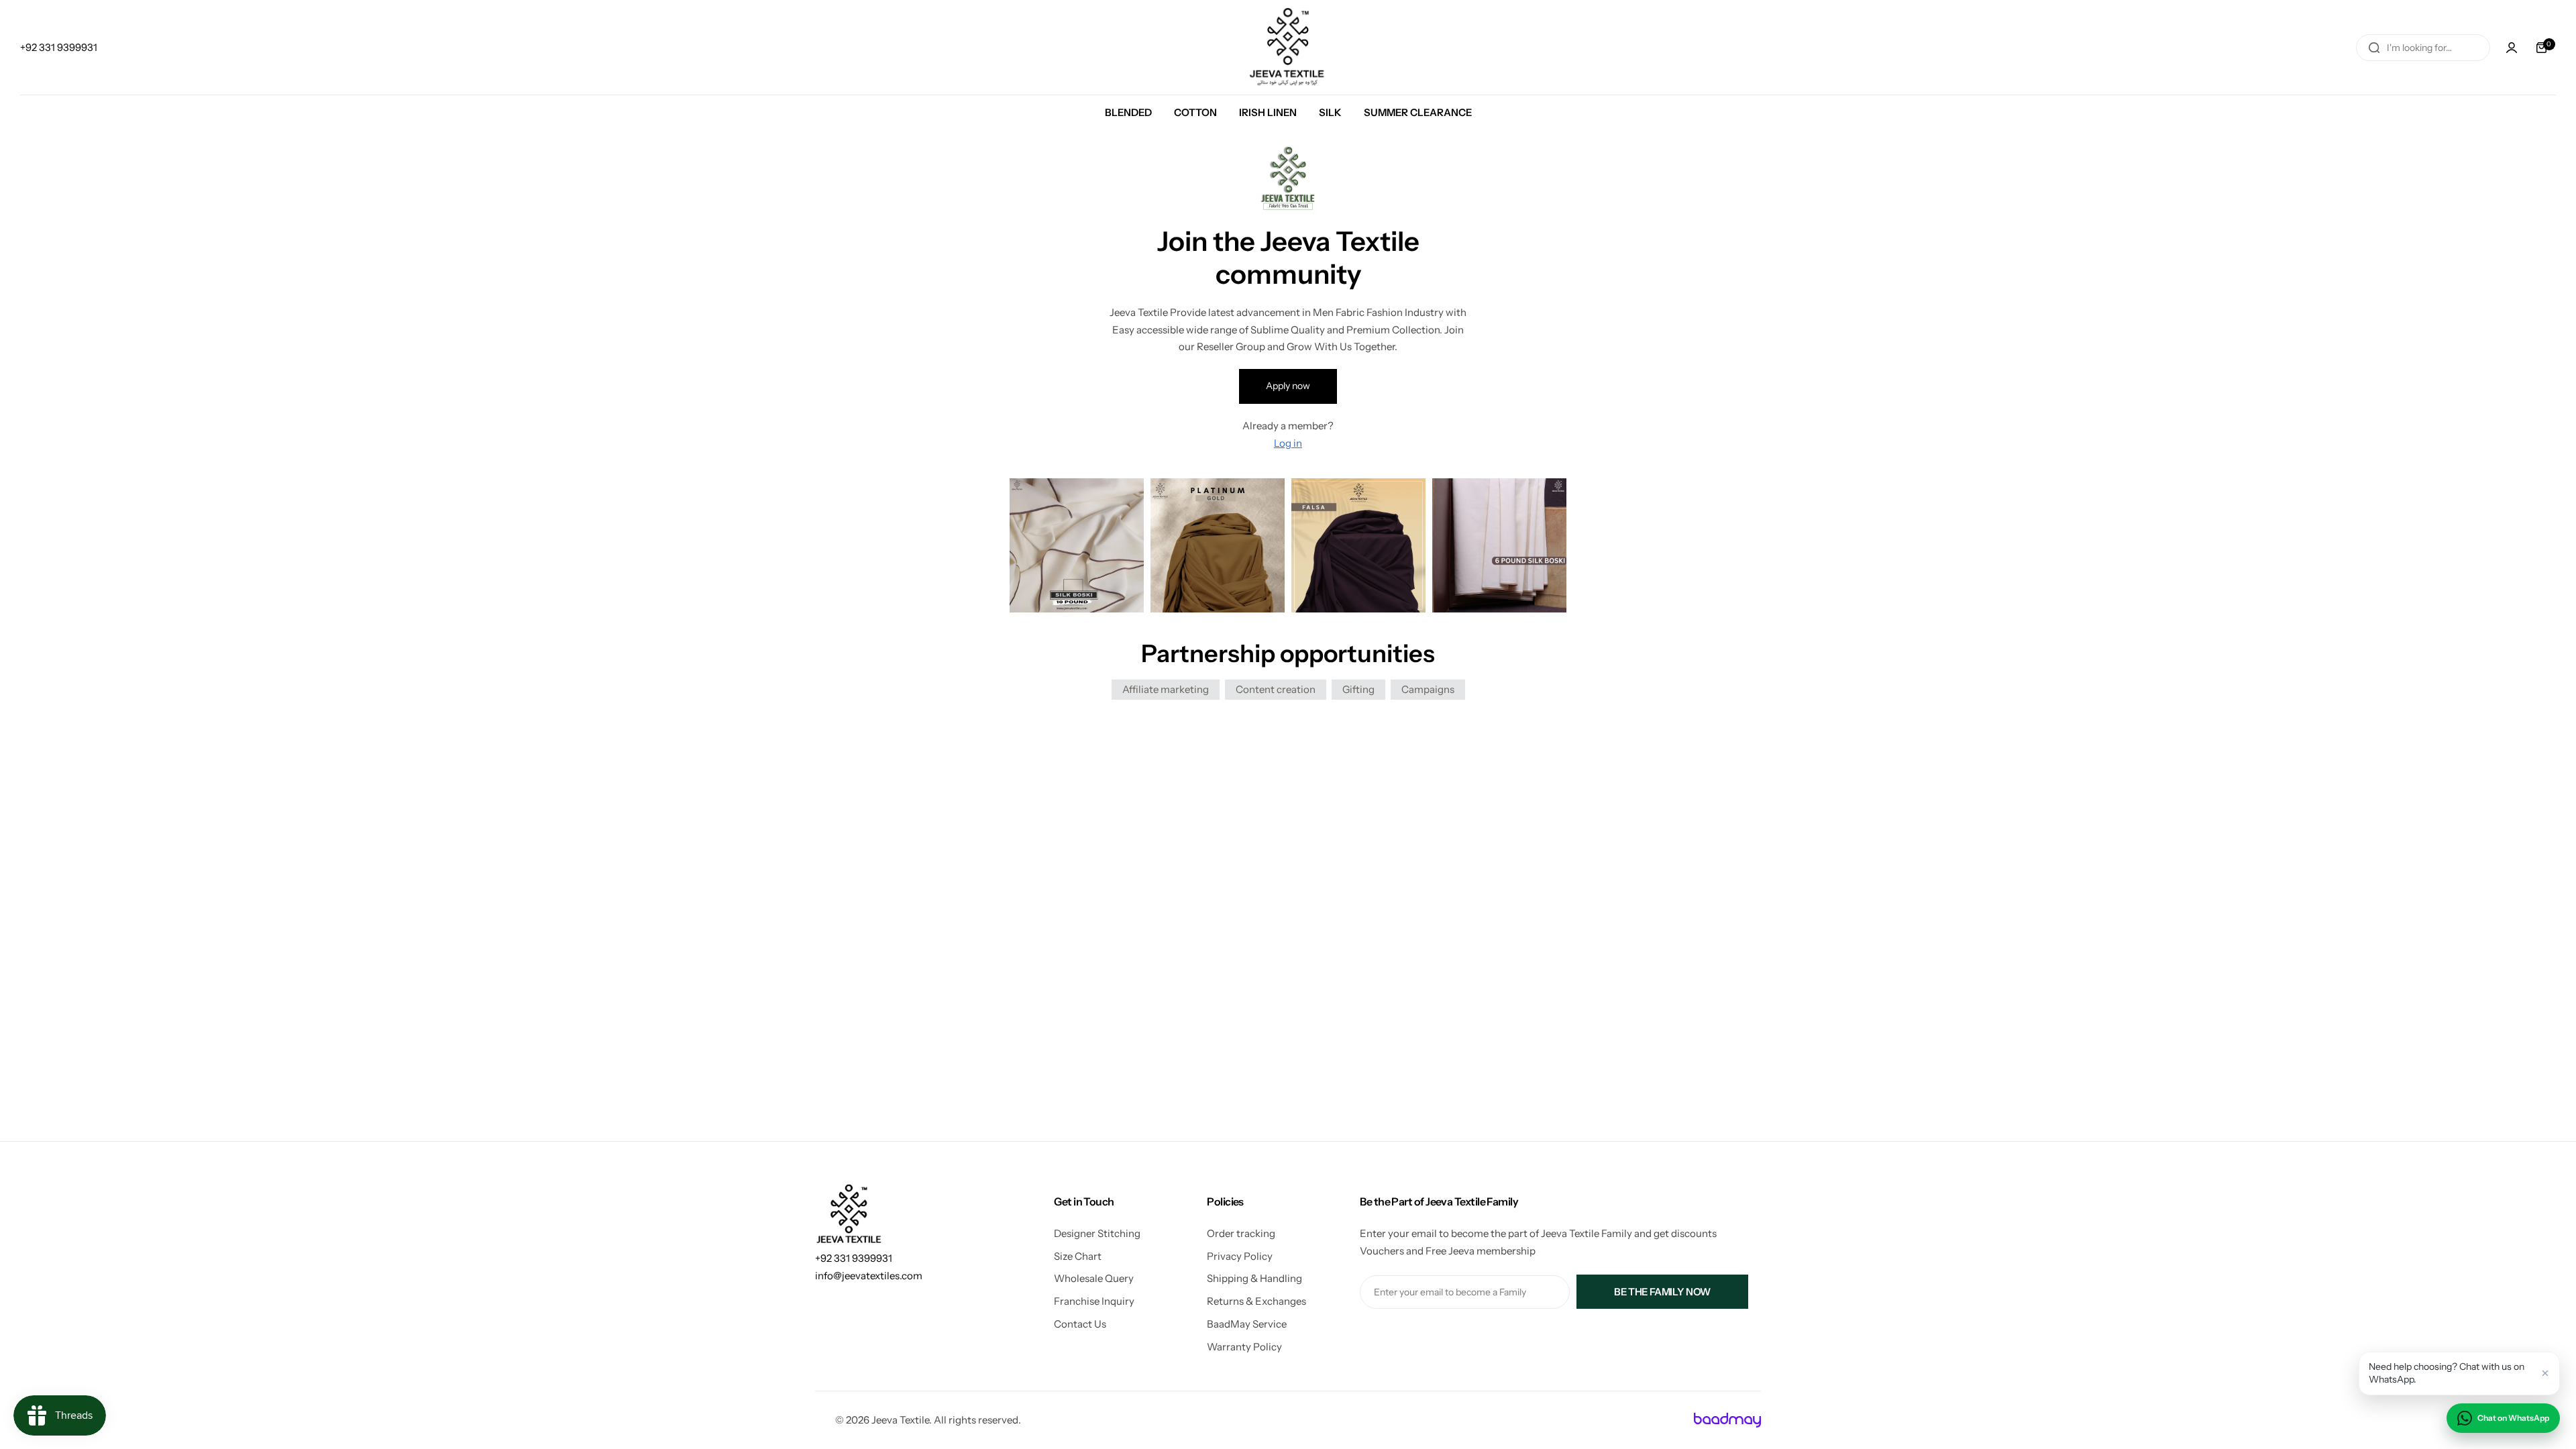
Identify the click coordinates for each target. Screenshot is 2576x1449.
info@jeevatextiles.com (869, 1276)
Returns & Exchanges (1256, 1301)
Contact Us (1080, 1324)
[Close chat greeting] (2545, 1373)
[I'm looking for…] (2374, 48)
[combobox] (2423, 48)
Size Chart (1078, 1256)
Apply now (1288, 386)
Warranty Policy (1244, 1347)
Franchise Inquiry (1094, 1301)
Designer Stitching (1097, 1233)
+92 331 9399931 (854, 1258)
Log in (1288, 443)
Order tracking (1241, 1233)
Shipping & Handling (1254, 1278)
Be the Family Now (1662, 1292)
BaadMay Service (1247, 1324)
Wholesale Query (1094, 1278)
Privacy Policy (1240, 1256)
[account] (2512, 48)
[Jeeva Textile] (1288, 47)
